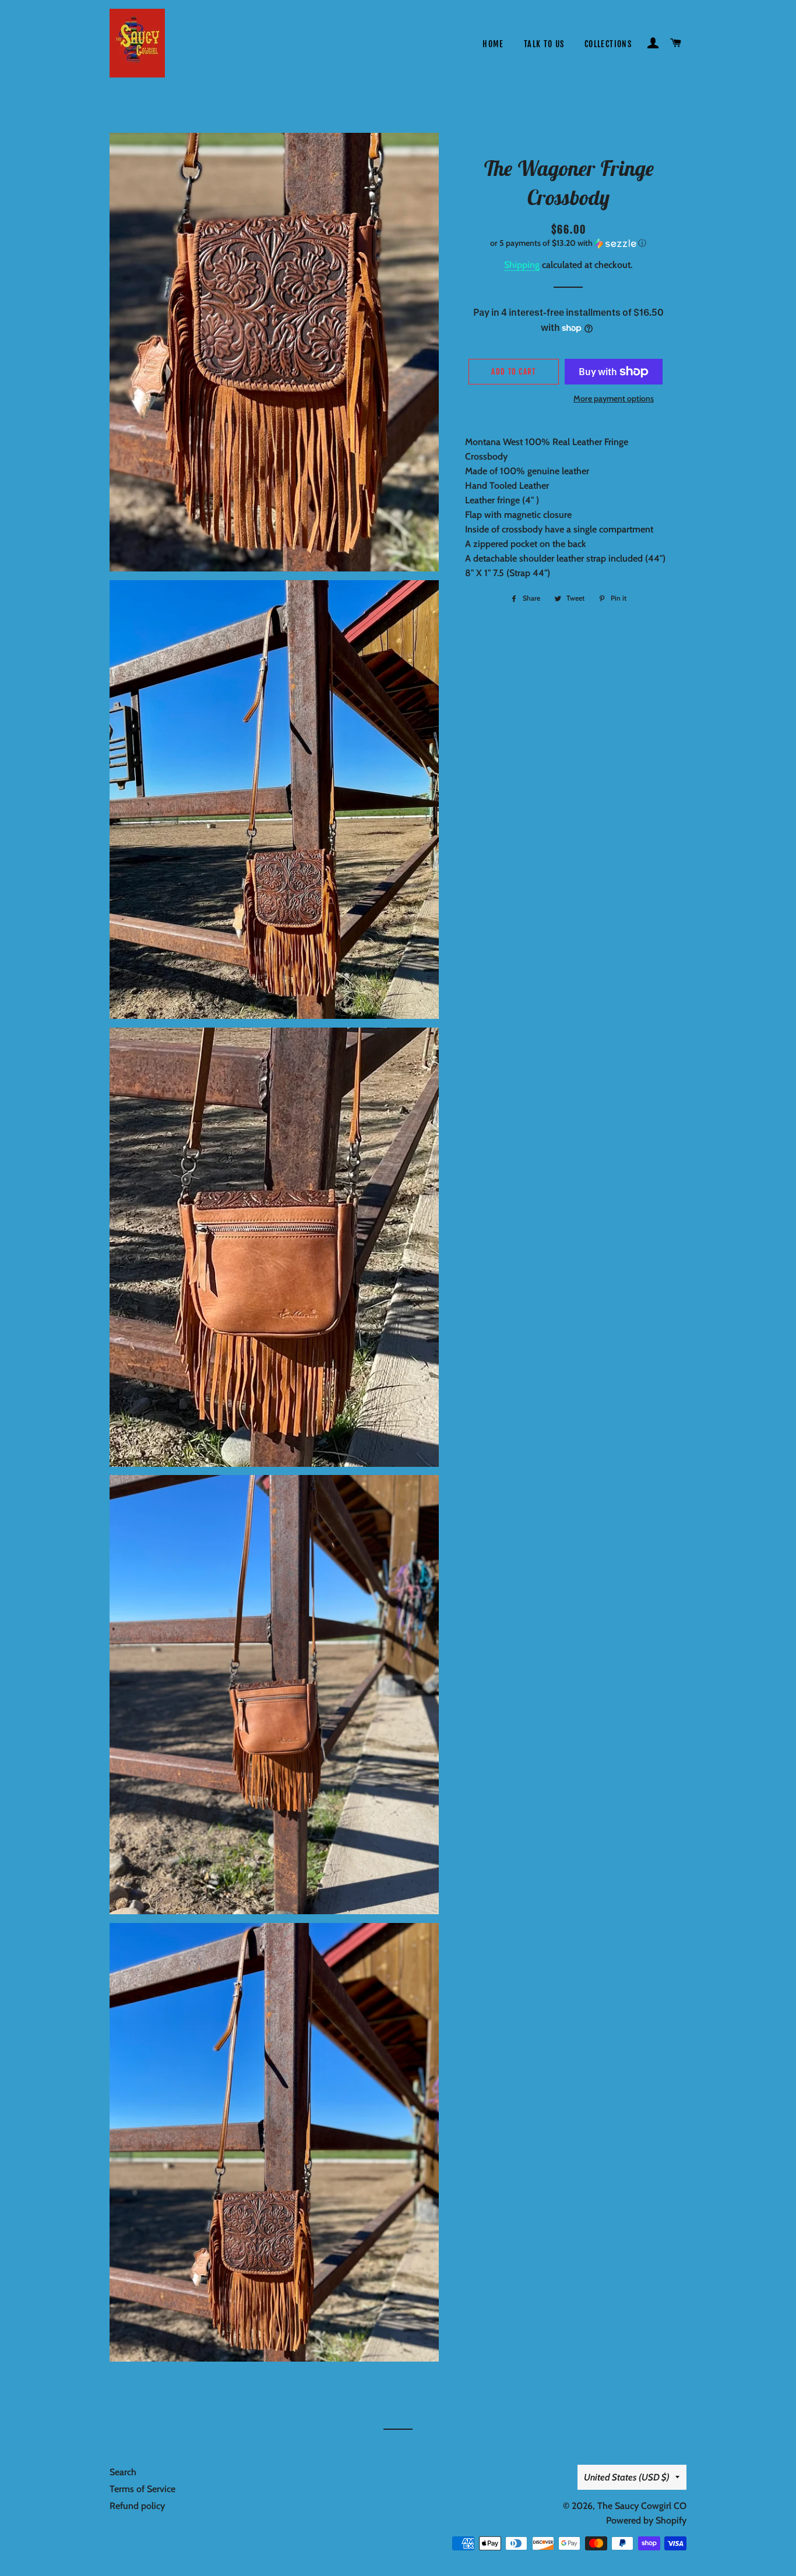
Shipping (522, 265)
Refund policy (137, 2506)
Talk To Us (544, 44)
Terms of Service (142, 2489)
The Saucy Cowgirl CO (642, 2506)
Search (123, 2472)
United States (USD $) (627, 2477)
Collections (608, 44)
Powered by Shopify (646, 2520)
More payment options (614, 398)
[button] (568, 243)
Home (493, 44)
